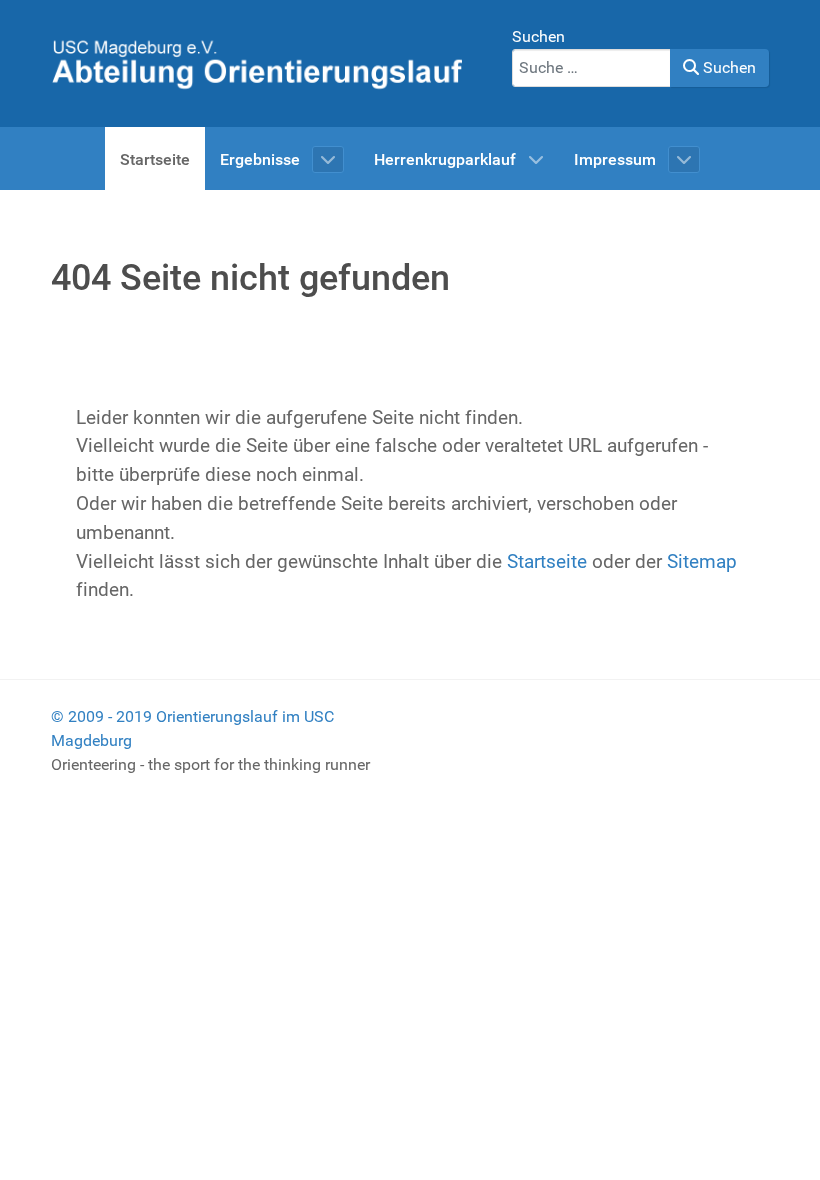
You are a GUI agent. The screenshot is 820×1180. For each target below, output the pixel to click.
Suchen (538, 36)
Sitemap (702, 561)
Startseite (547, 561)
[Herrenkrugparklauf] (256, 62)
